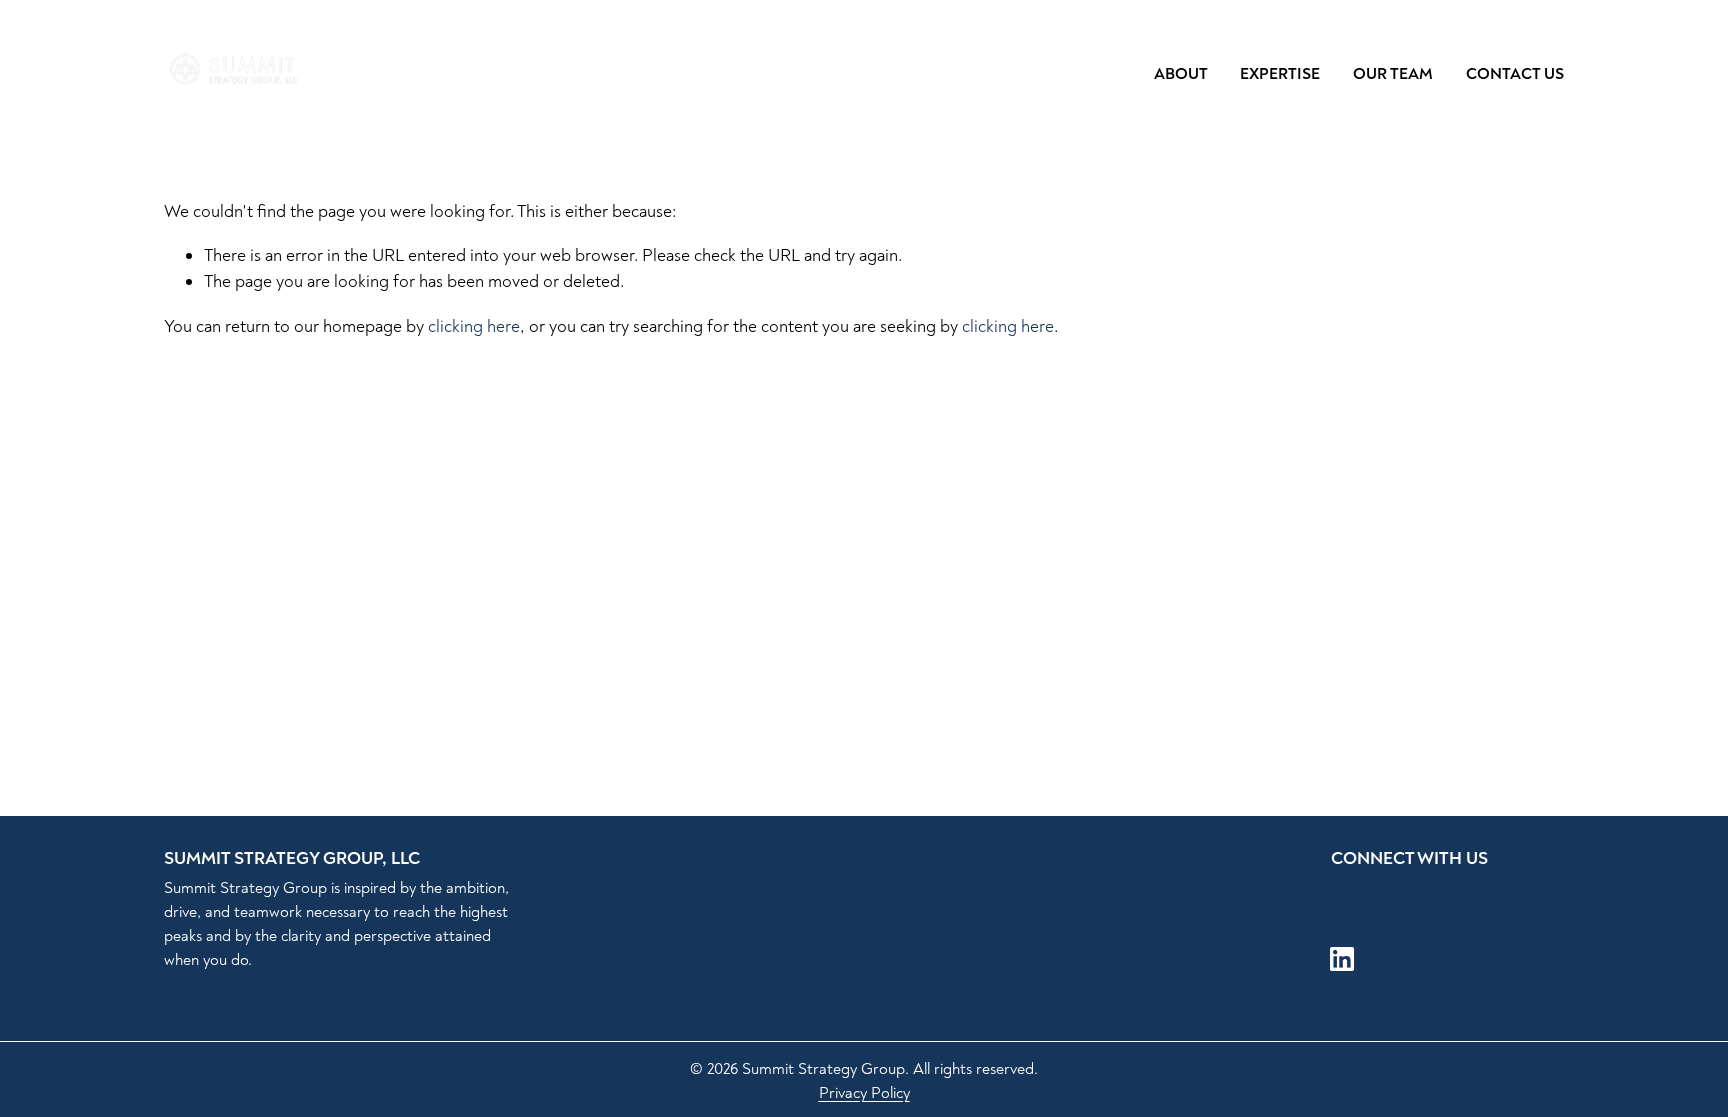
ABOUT (1181, 74)
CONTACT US (1515, 74)
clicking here (474, 326)
